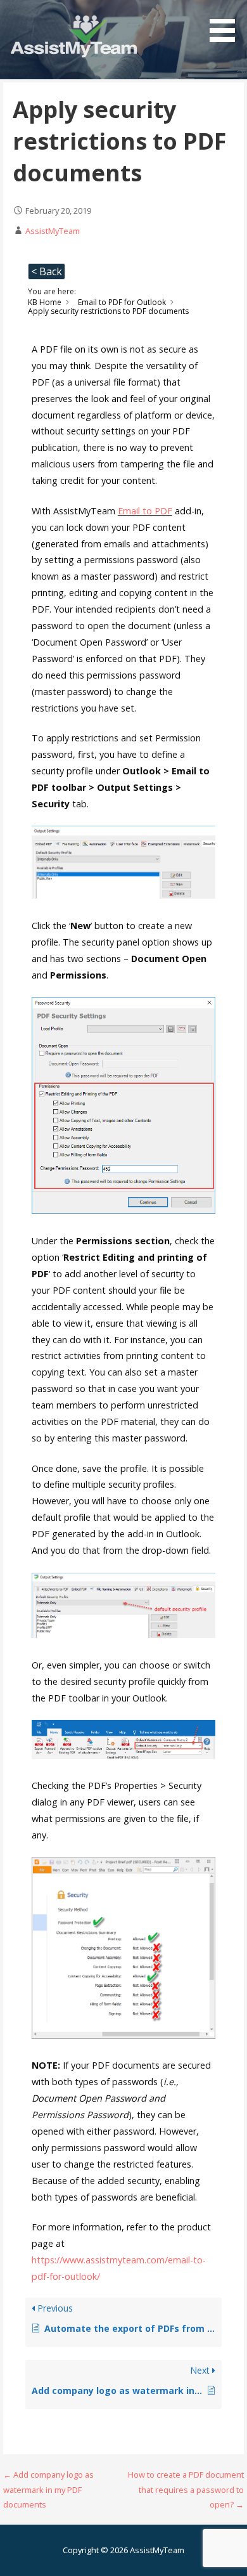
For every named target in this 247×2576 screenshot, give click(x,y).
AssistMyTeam (53, 231)
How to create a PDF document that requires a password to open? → (186, 2489)
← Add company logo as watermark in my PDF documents (48, 2489)
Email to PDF (145, 511)
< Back (47, 271)
